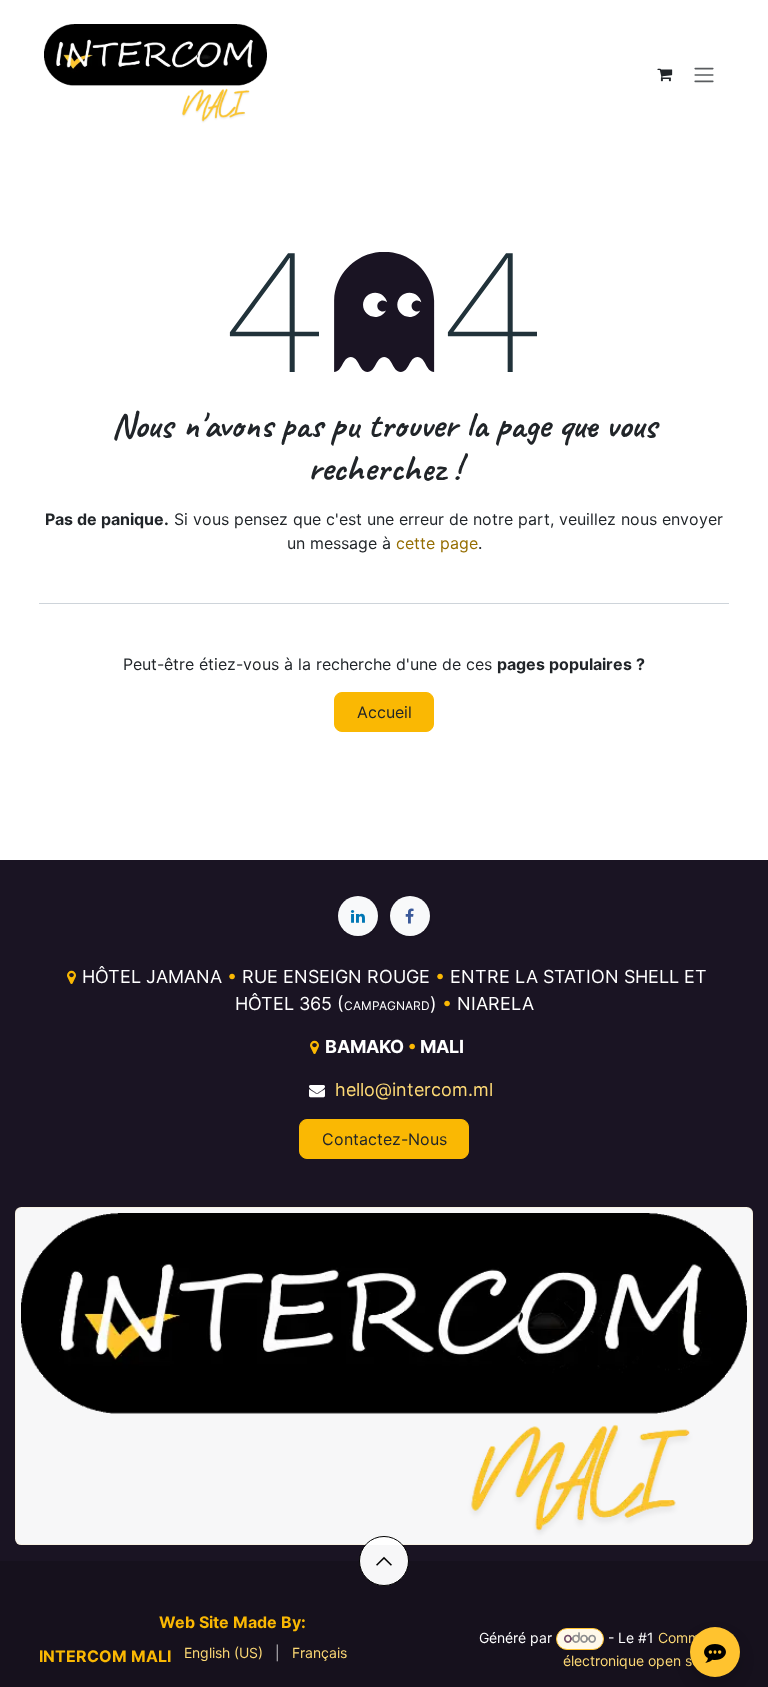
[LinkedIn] (358, 916)
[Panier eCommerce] (664, 74)
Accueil (384, 712)
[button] (384, 1561)
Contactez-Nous (384, 1139)
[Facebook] (410, 916)
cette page (437, 543)
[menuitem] (223, 1652)
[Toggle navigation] (704, 74)
